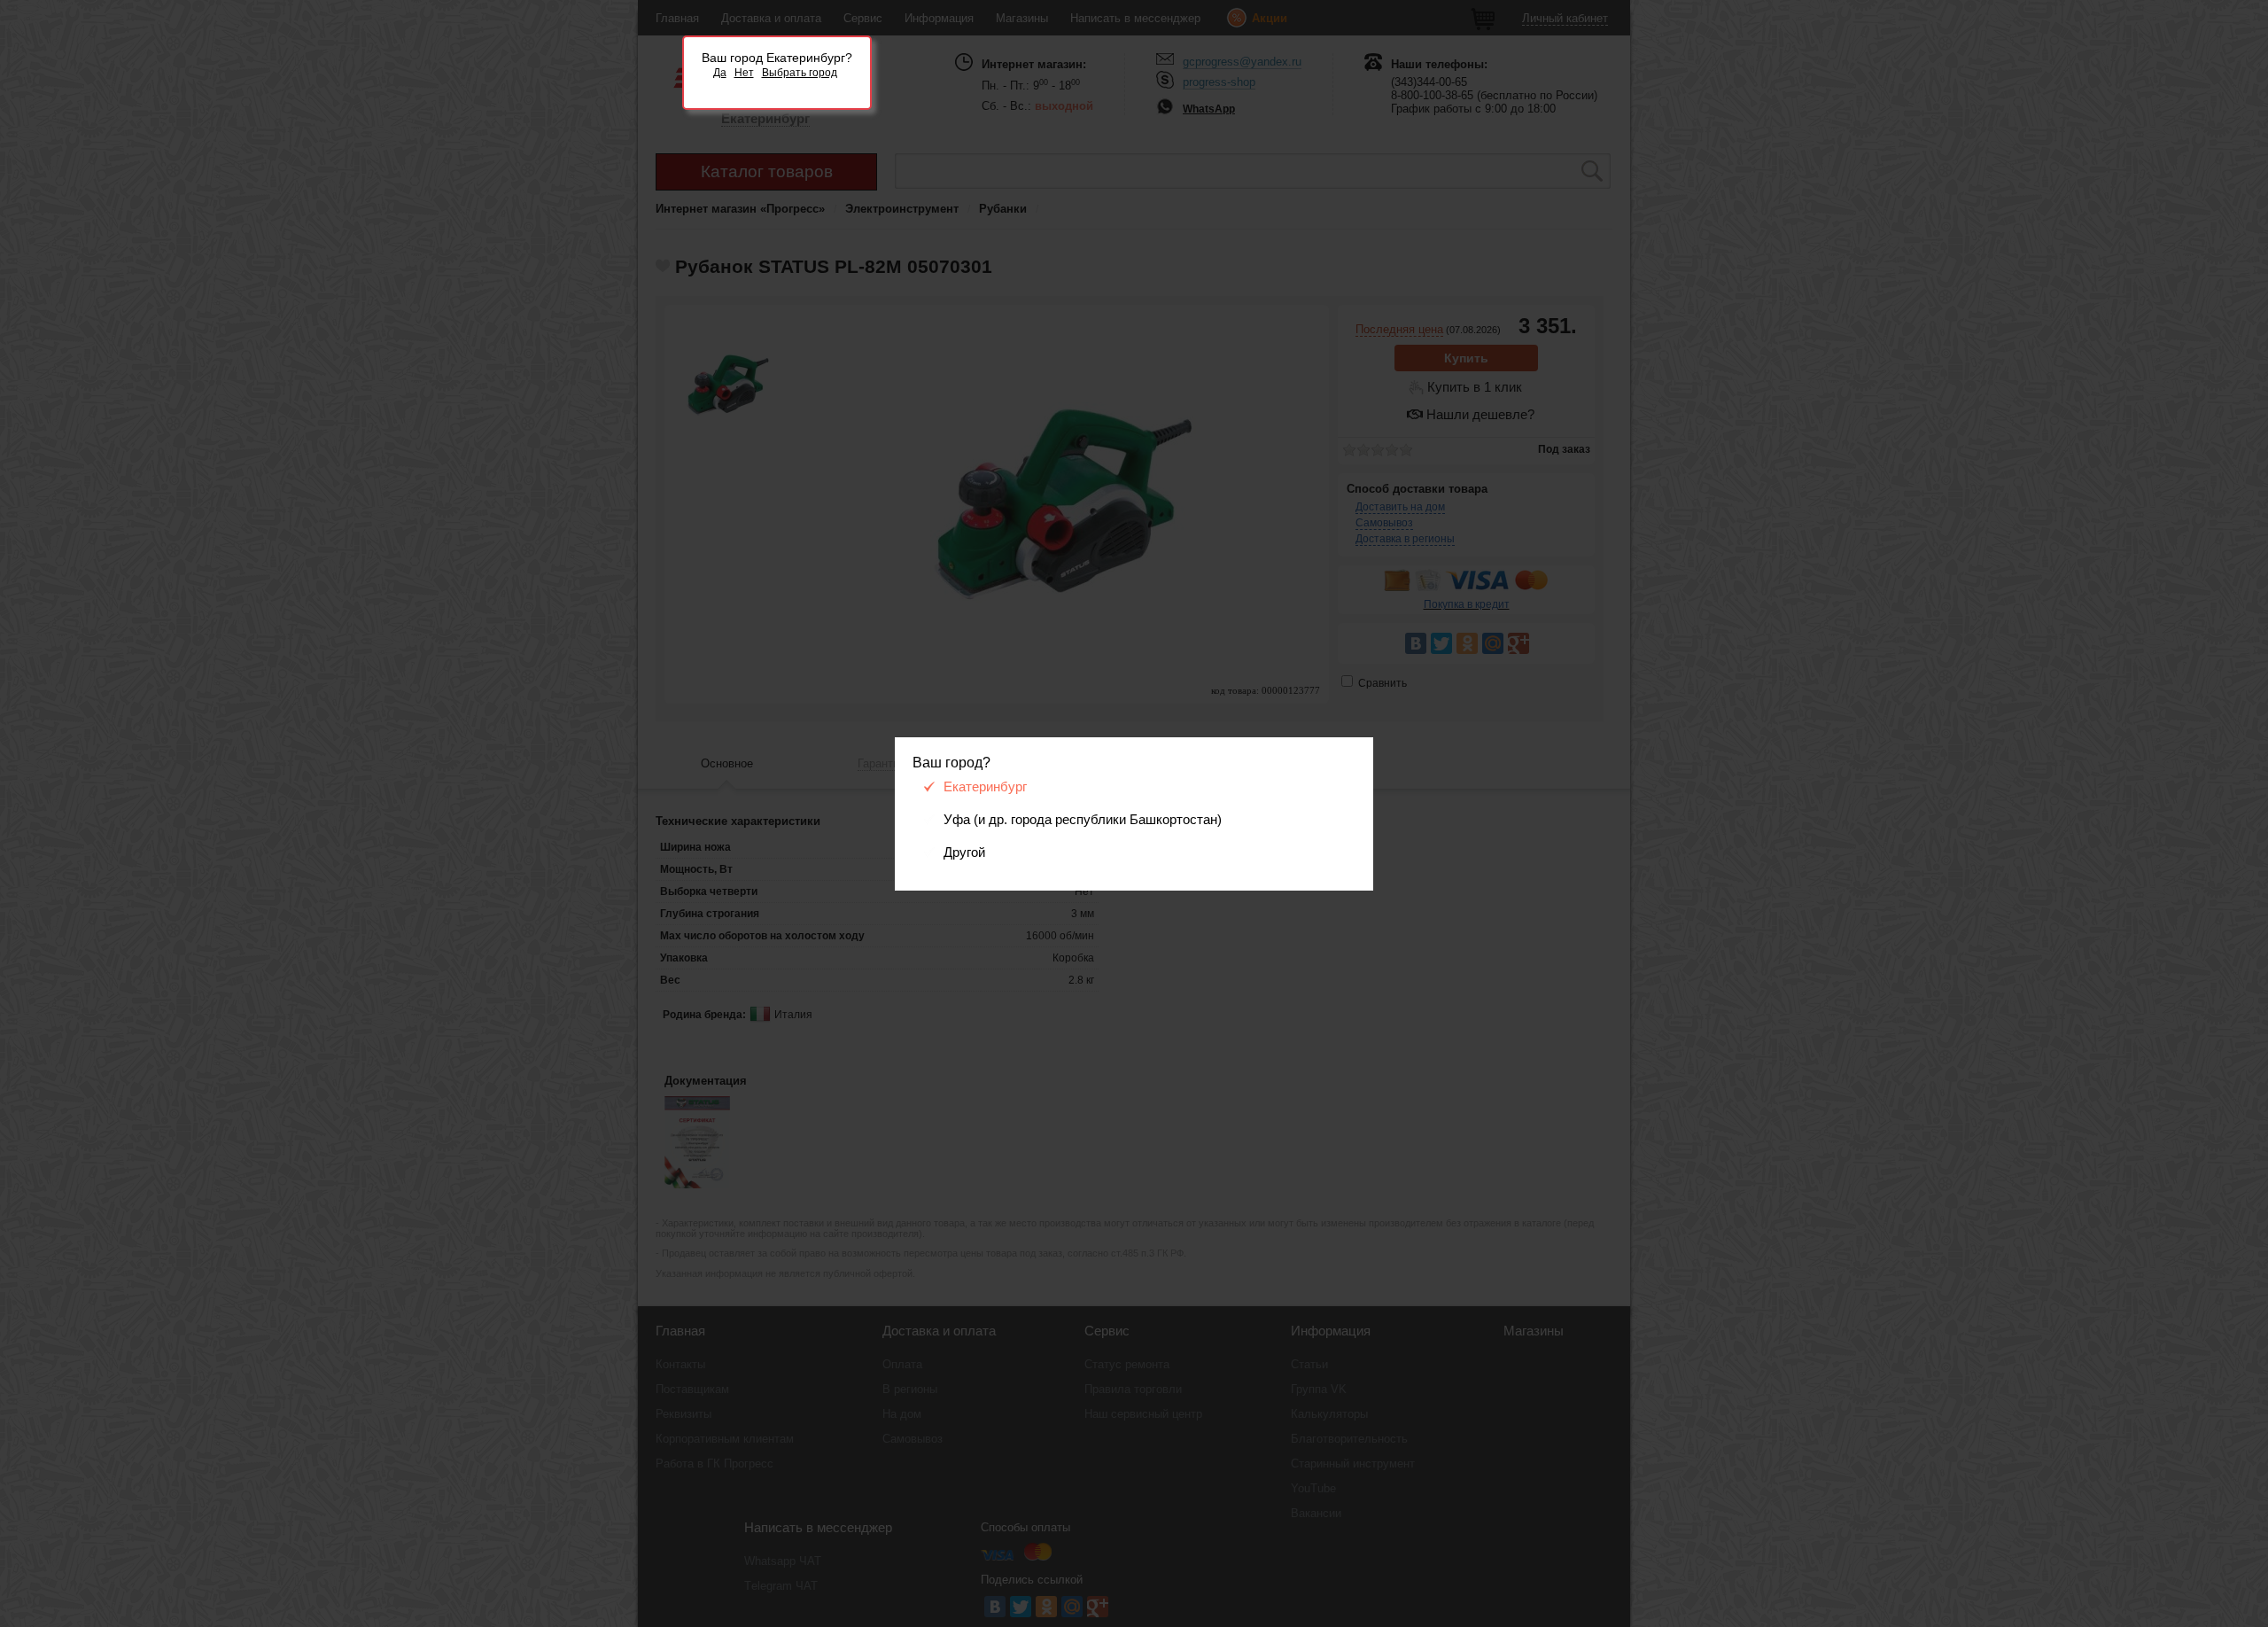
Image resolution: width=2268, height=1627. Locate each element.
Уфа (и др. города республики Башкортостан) (1083, 820)
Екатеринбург (985, 787)
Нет (744, 73)
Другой (964, 852)
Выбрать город (800, 73)
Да (720, 73)
